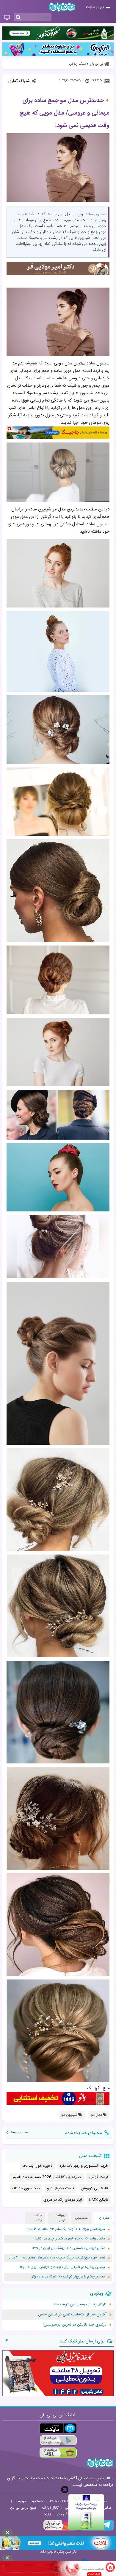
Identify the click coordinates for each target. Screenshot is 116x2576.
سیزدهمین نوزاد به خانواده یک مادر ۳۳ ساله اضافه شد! (66, 2229)
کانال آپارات (50, 2508)
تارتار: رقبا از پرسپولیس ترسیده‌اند (80, 2304)
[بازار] (58, 2453)
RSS (48, 2514)
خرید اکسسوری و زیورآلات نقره (84, 2166)
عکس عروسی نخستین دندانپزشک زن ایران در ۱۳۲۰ (68, 2248)
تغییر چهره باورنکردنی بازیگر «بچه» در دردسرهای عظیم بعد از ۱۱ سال (57, 2258)
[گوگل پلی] (58, 2441)
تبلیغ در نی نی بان (23, 2508)
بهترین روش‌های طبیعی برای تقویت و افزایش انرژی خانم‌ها (62, 2267)
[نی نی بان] (62, 7)
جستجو (38, 2501)
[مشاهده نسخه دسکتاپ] (7, 18)
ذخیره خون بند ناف (37, 2166)
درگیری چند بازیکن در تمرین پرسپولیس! (75, 2325)
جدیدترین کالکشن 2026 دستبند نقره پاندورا (47, 2177)
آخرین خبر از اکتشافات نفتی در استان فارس (72, 2315)
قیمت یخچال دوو (61, 2188)
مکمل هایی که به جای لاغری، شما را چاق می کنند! (70, 2239)
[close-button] (65, 2489)
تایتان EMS (99, 2200)
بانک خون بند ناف (26, 2188)
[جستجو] (18, 18)
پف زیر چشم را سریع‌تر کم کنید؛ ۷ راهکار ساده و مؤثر (68, 2277)
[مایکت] (58, 2428)
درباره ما (20, 2501)
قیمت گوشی (98, 2177)
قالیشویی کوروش (95, 2188)
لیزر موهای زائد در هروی (63, 2200)
